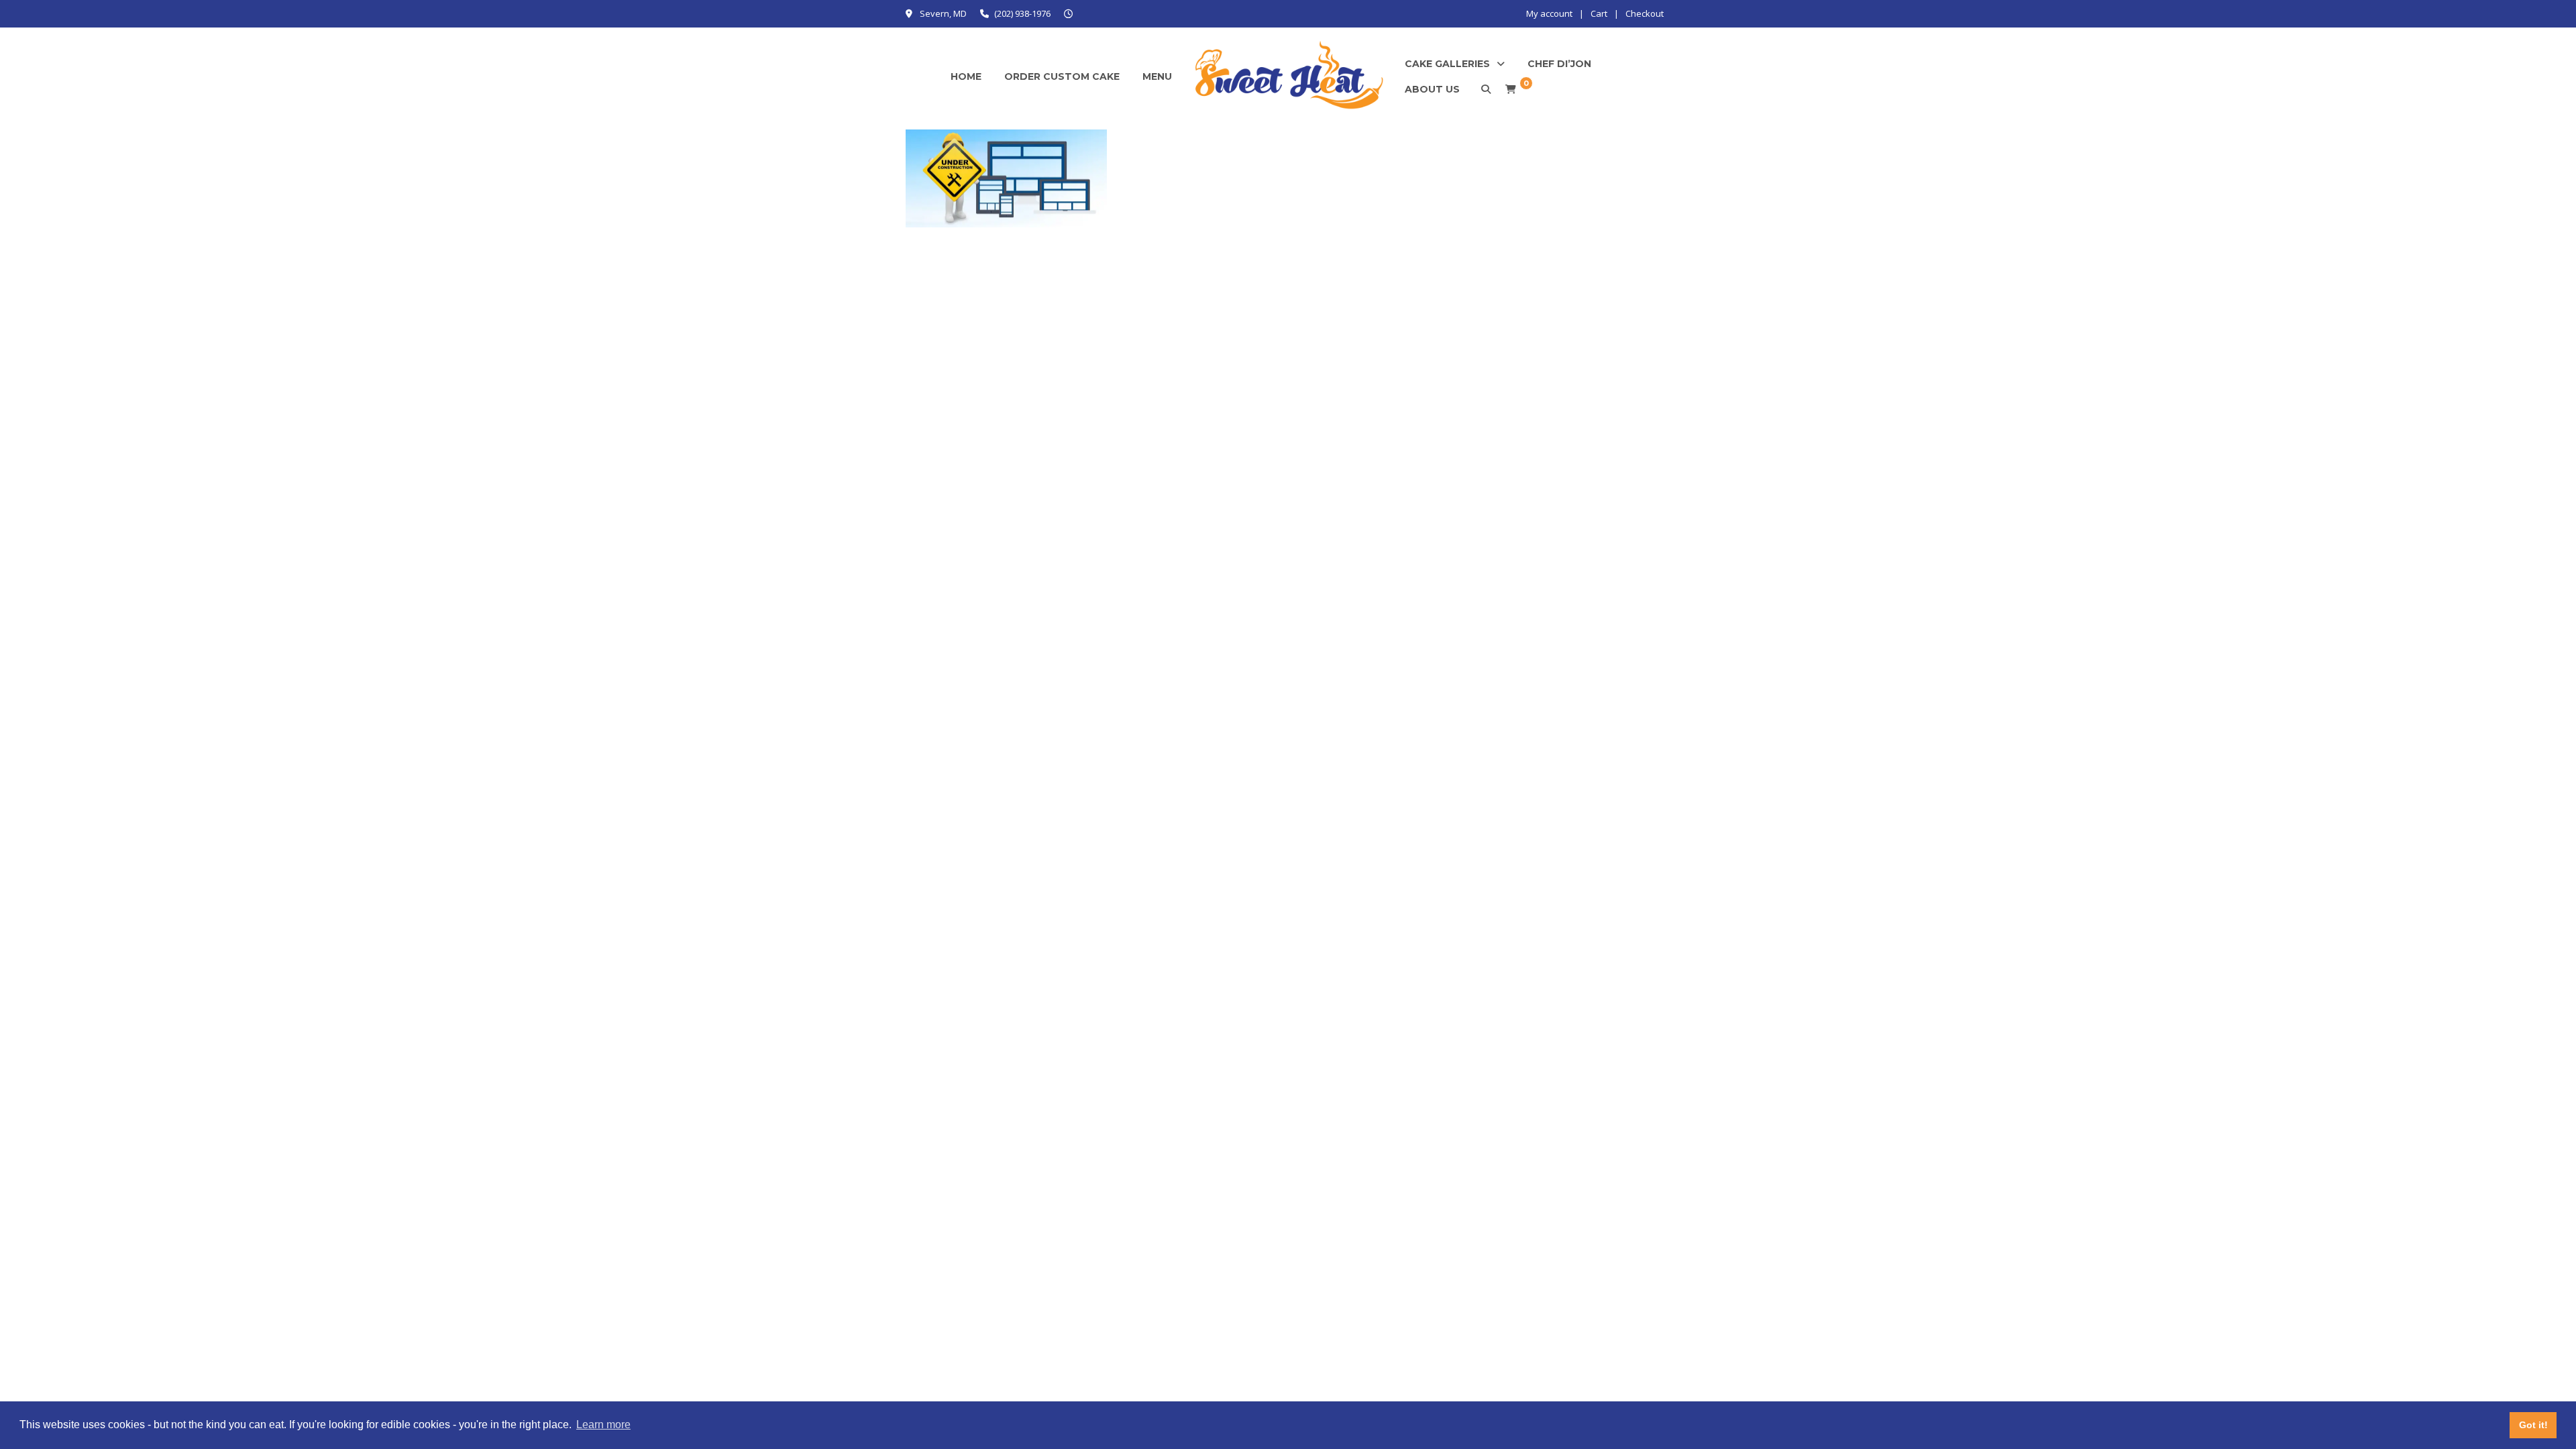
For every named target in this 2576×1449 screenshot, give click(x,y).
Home (966, 76)
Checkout (1645, 13)
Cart (1599, 13)
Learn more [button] (603, 1425)
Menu (1157, 76)
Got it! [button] (2533, 1425)
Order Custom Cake (1062, 76)
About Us (1432, 89)
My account (1549, 13)
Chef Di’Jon (1559, 64)
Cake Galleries (1447, 64)
